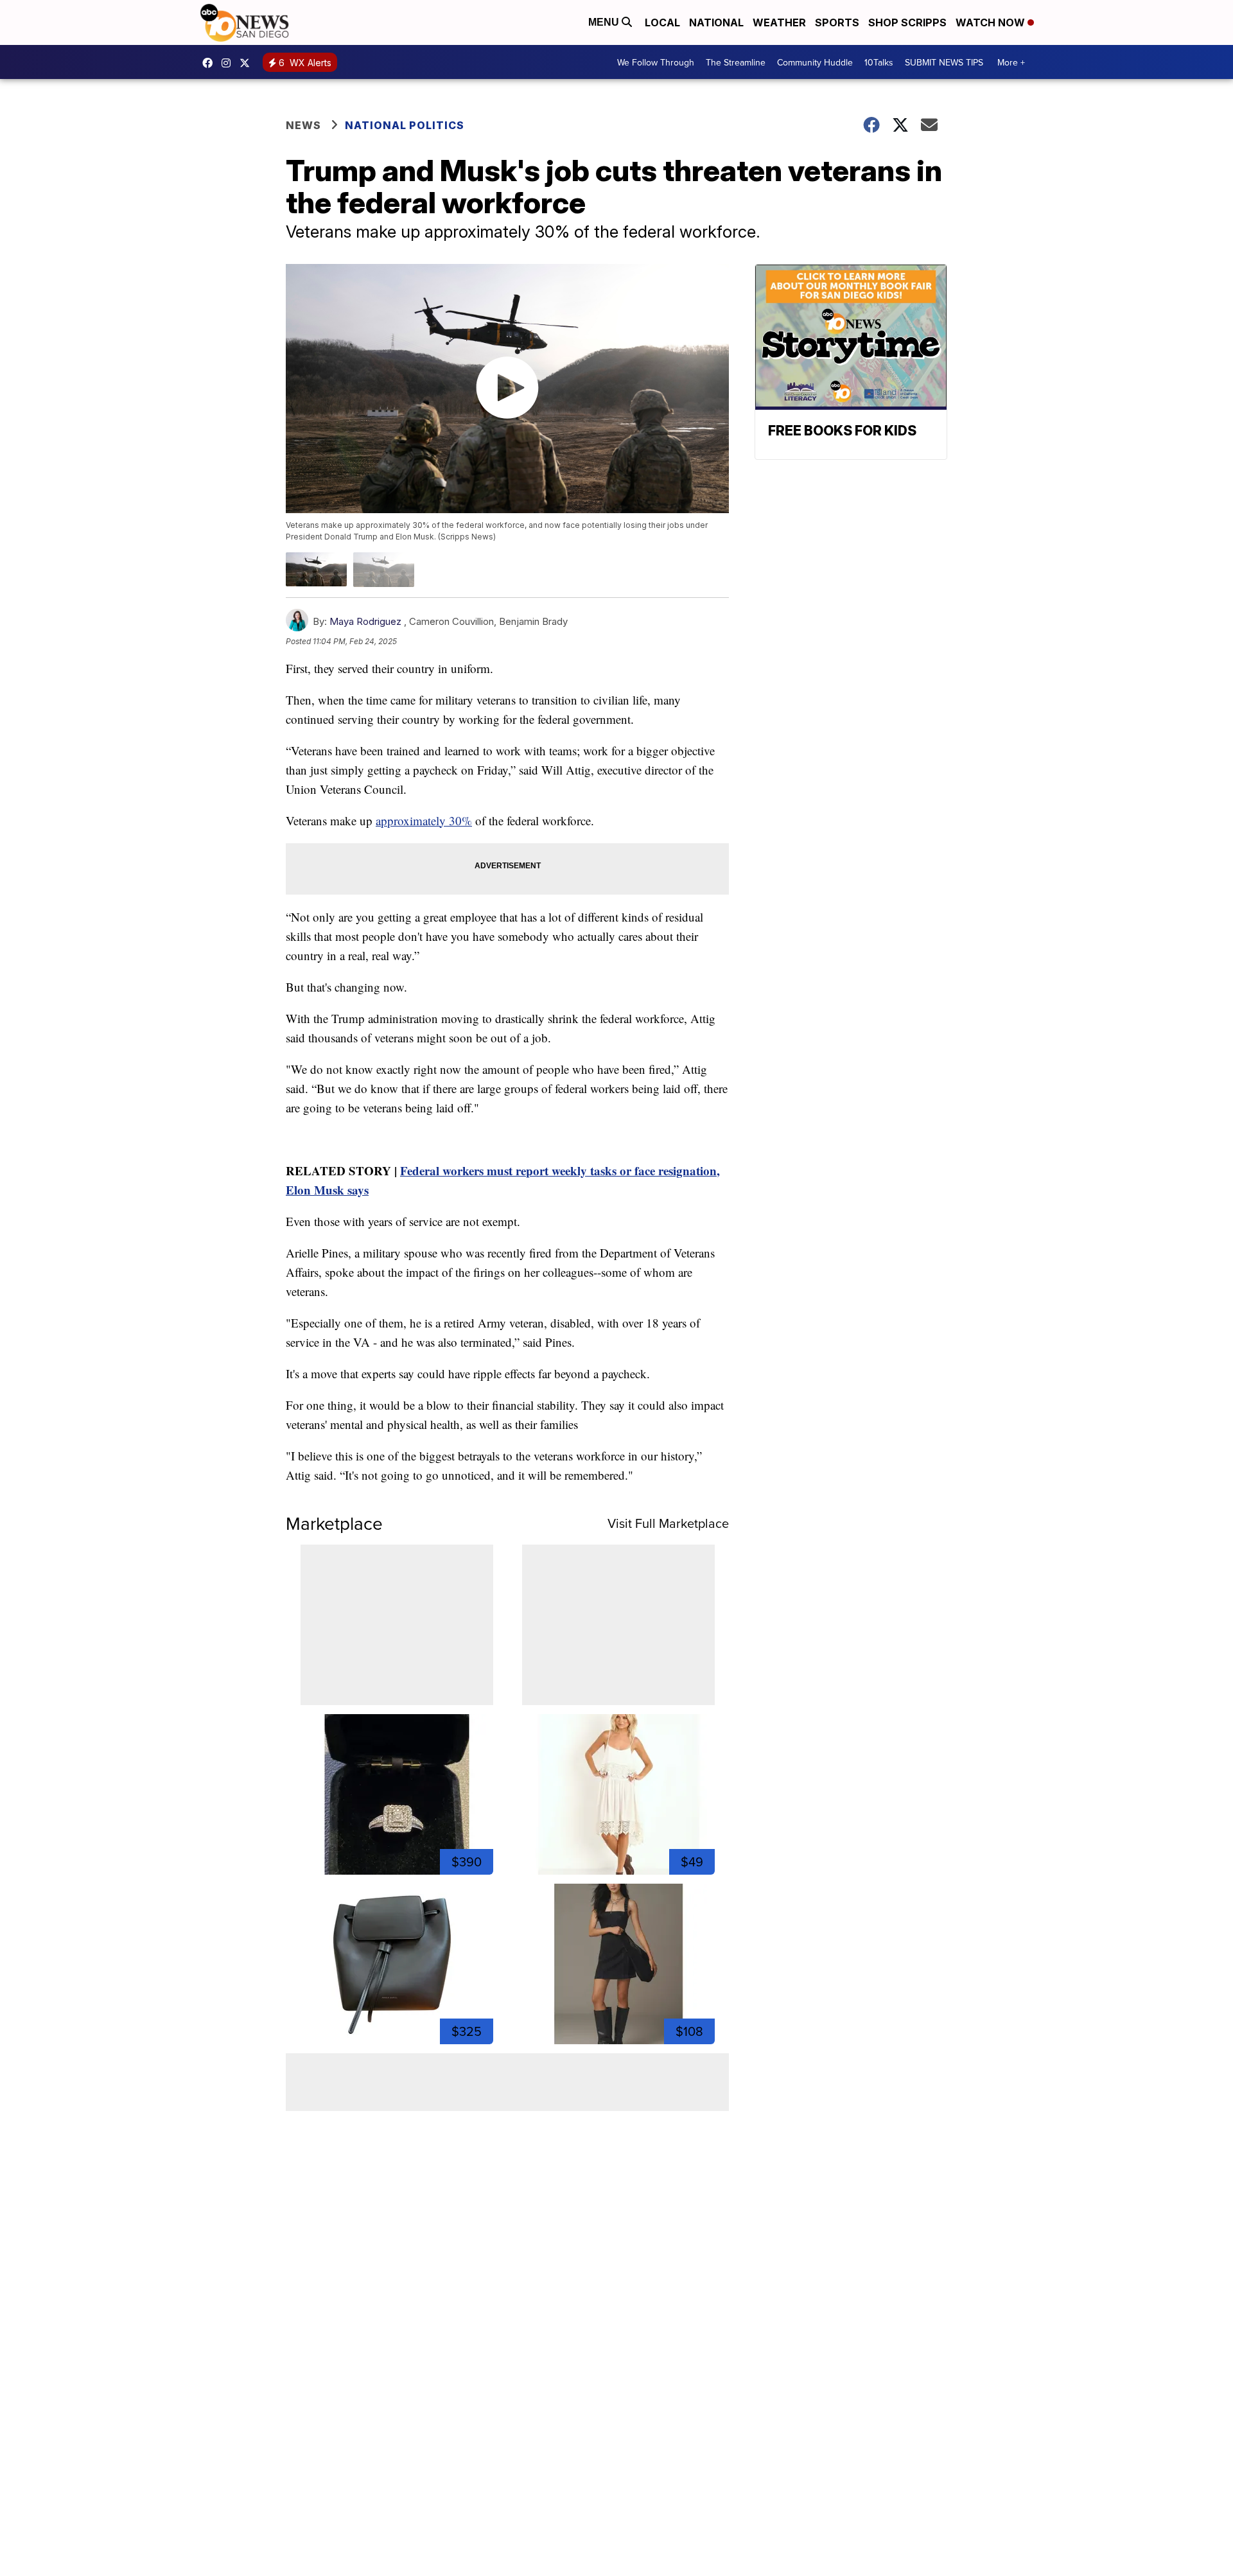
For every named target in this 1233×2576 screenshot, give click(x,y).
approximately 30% (424, 820)
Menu (605, 22)
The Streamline (736, 62)
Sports (837, 22)
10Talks (879, 62)
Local (662, 22)
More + (1011, 62)
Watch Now (992, 22)
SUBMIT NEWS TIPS (944, 62)
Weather (779, 22)
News (303, 125)
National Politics (405, 125)
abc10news (211, 63)
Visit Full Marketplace (668, 1523)
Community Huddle (815, 62)
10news (248, 63)
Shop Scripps (907, 22)
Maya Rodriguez (365, 621)
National (716, 22)
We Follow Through (656, 62)
